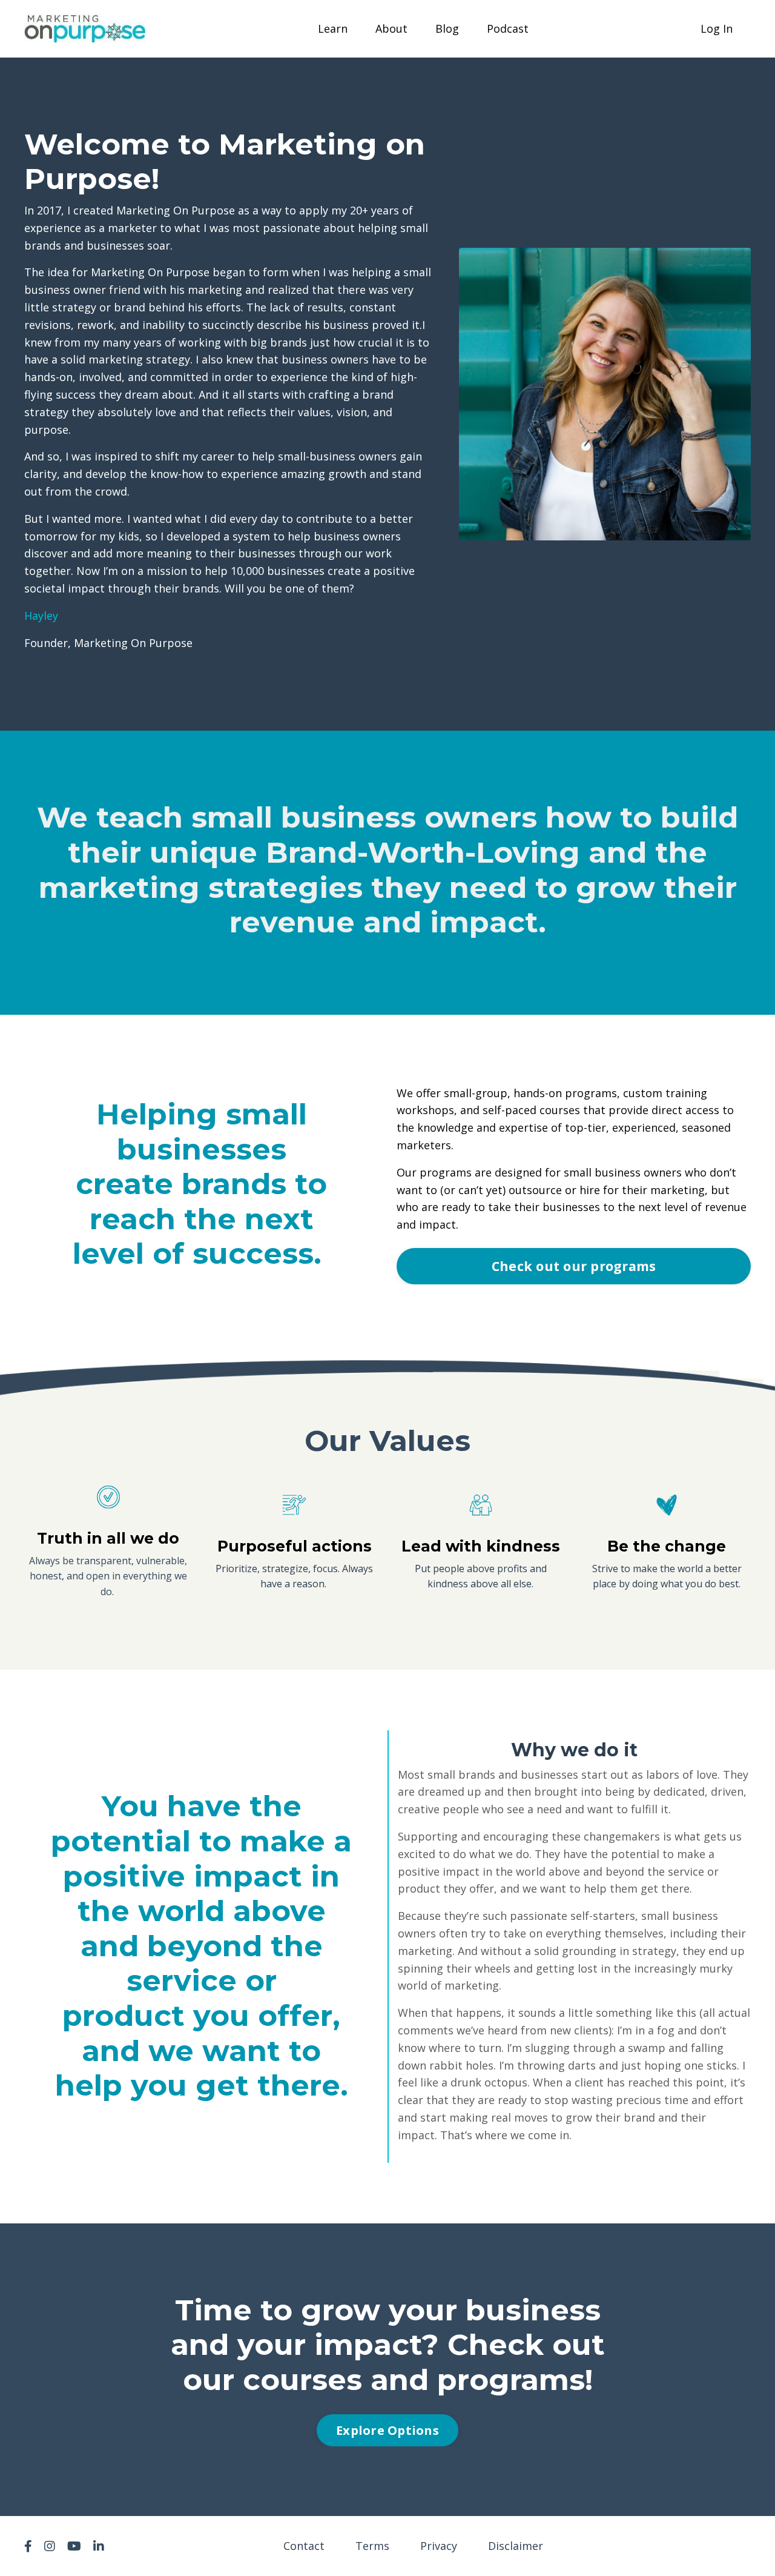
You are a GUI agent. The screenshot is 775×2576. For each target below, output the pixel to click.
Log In (717, 28)
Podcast (508, 28)
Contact (304, 2546)
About (391, 28)
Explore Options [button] (387, 2430)
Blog (447, 28)
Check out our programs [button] (574, 1266)
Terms (372, 2546)
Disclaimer (516, 2546)
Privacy (439, 2546)
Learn (333, 28)
